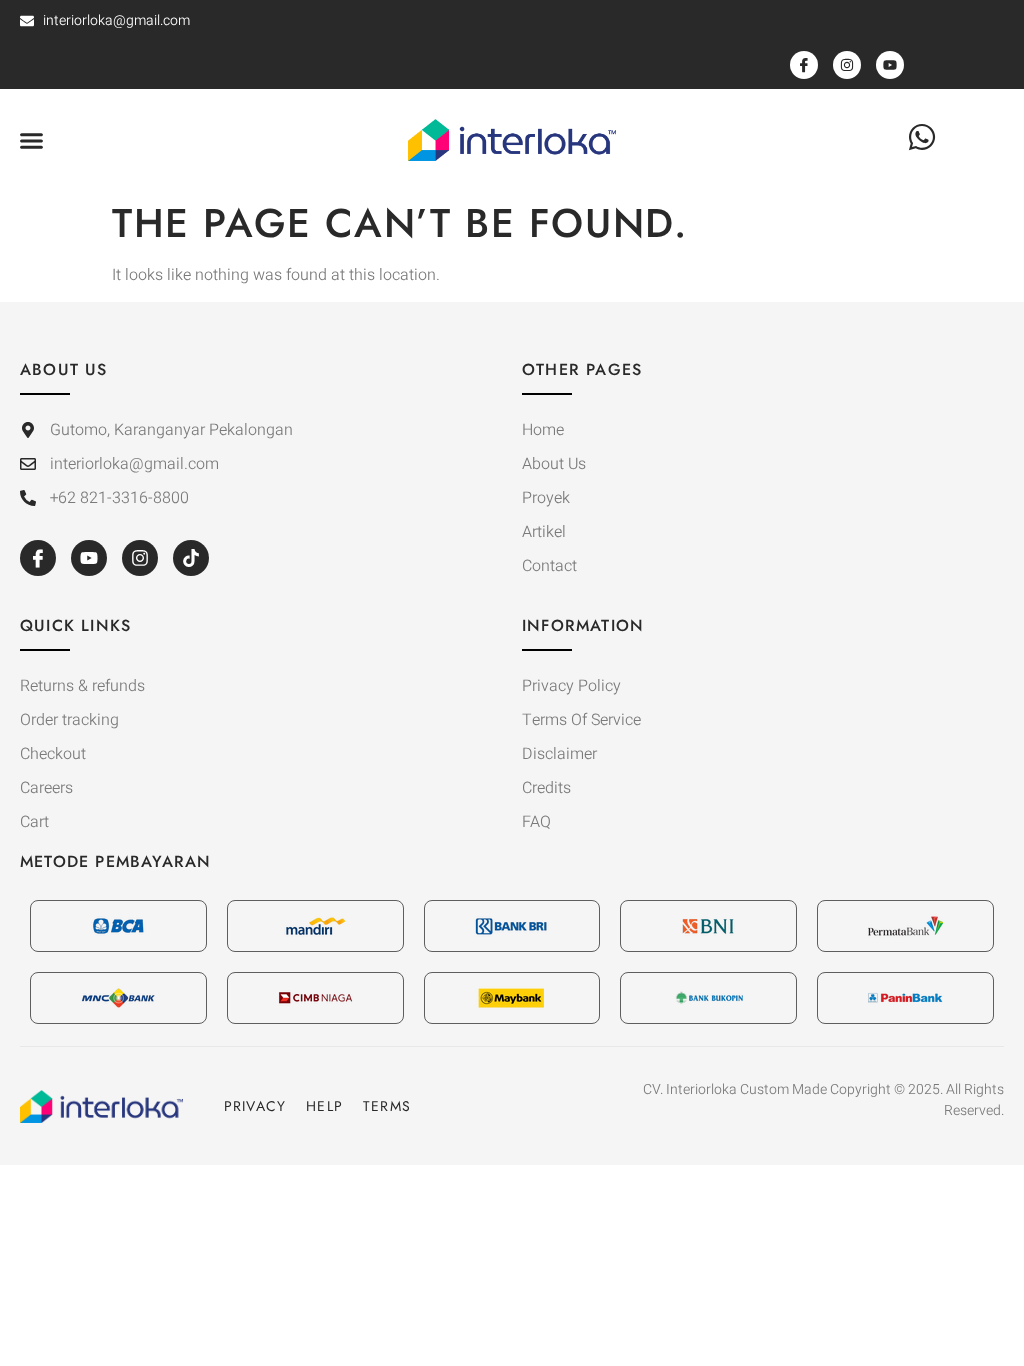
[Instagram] (140, 558)
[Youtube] (89, 558)
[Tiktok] (191, 558)
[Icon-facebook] (38, 558)
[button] (32, 140)
